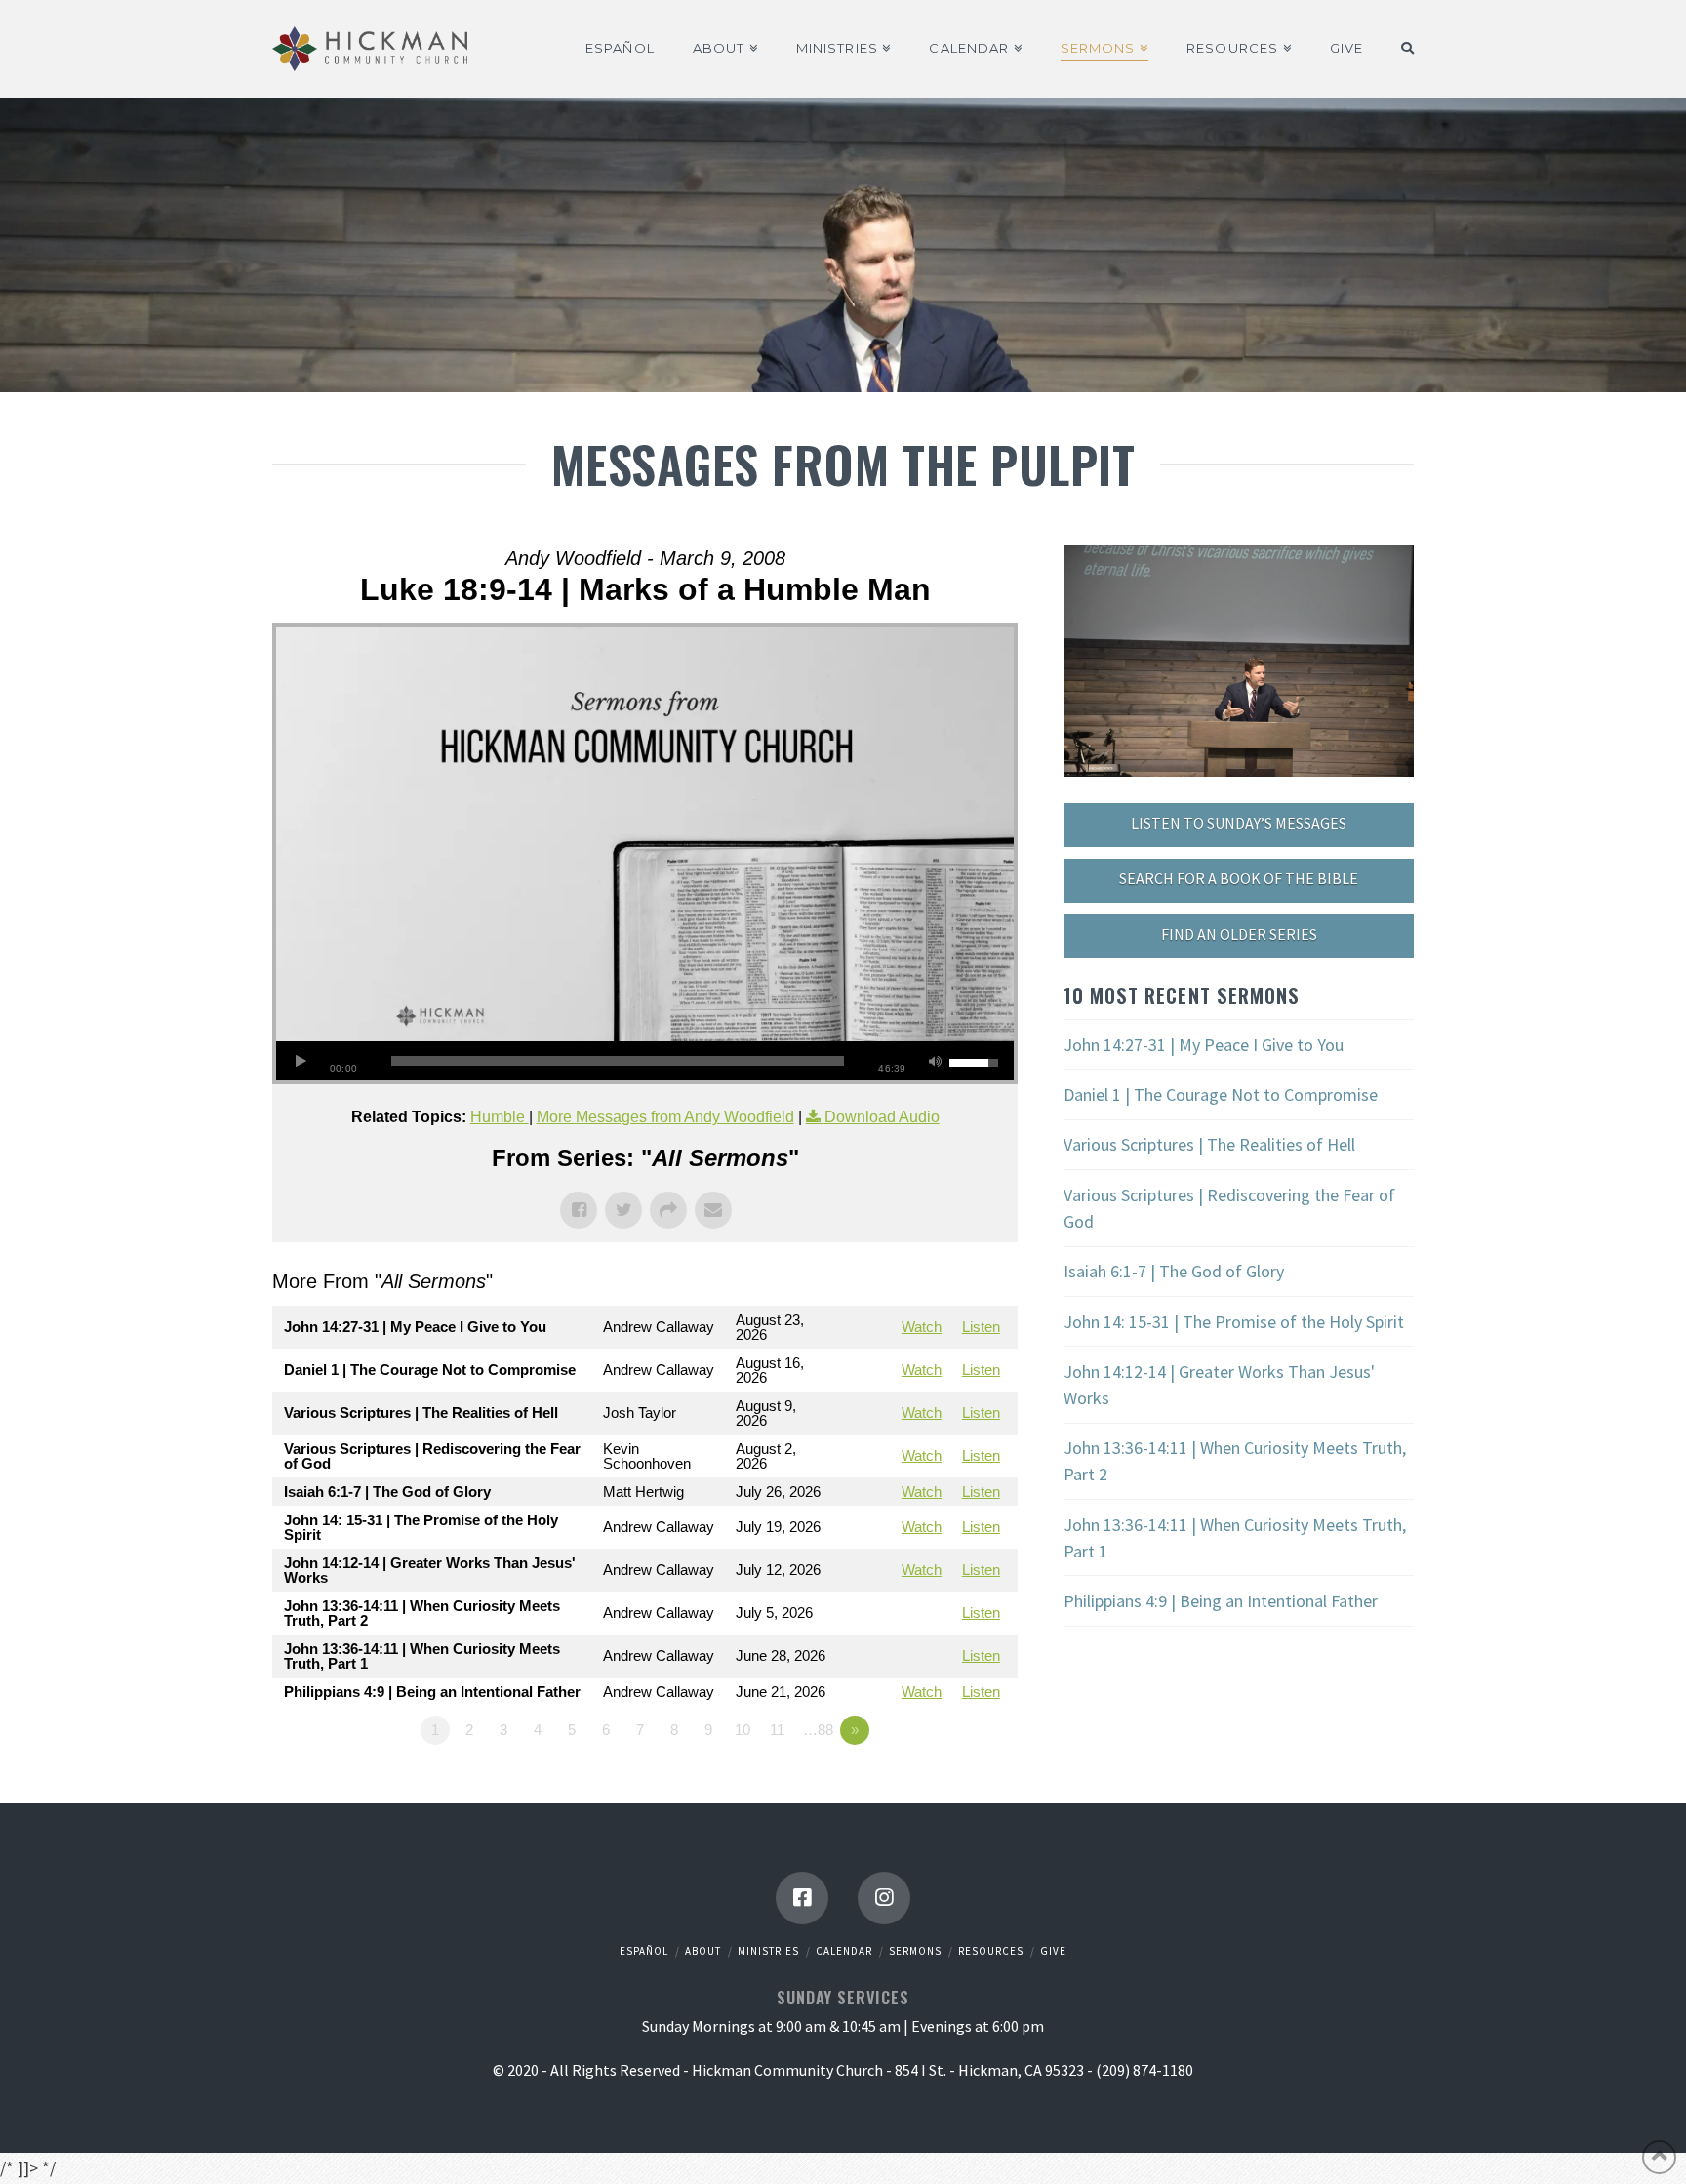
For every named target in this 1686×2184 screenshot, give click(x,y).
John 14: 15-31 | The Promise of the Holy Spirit (1234, 1322)
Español (644, 1951)
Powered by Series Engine (945, 1784)
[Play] (301, 1061)
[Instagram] (884, 1898)
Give (1053, 1951)
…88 (818, 1730)
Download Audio (882, 1117)
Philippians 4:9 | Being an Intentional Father (1221, 1601)
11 (777, 1730)
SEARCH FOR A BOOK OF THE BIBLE (1239, 878)
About (703, 1951)
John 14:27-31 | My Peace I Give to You (1204, 1045)
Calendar (844, 1951)
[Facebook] (802, 1898)
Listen (981, 1327)
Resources (991, 1951)
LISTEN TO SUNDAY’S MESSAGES (1239, 823)
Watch (922, 1327)
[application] (645, 1061)
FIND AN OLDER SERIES (1239, 934)
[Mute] (935, 1061)
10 (743, 1730)
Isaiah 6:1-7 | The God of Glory (1174, 1271)
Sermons (915, 1951)
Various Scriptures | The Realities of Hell (1209, 1144)
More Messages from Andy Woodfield (665, 1117)
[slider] (618, 1061)
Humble (500, 1117)
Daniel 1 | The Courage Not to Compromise (1221, 1094)
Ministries (768, 1951)
